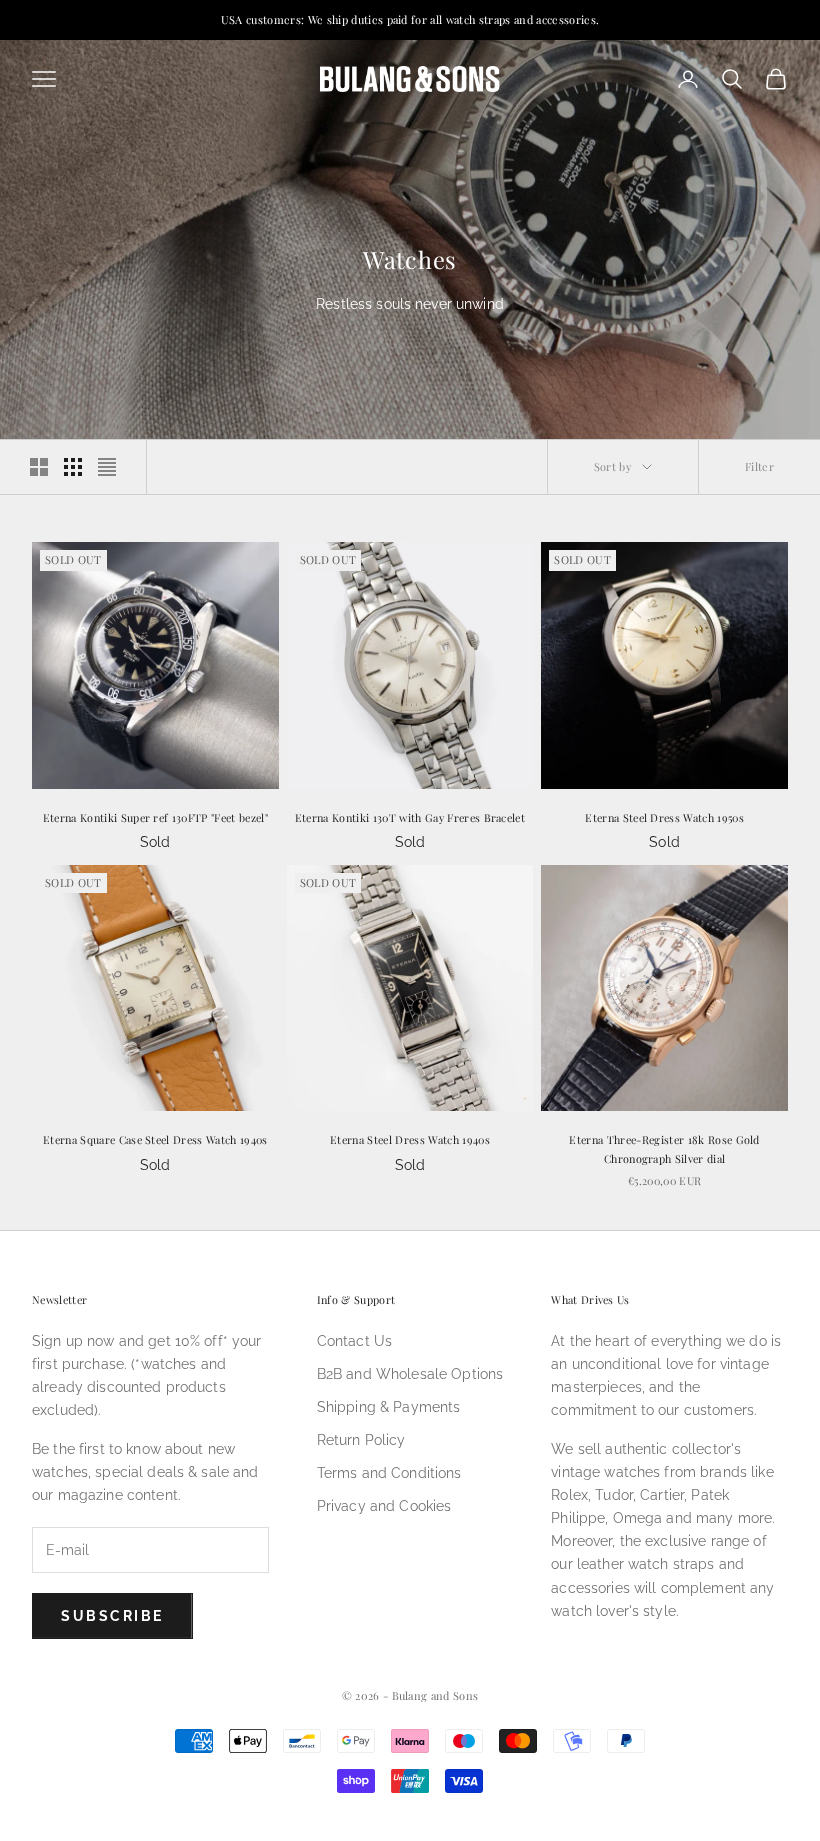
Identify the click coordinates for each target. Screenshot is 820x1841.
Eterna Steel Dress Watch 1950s (664, 817)
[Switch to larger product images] (39, 467)
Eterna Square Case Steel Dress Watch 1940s (155, 1139)
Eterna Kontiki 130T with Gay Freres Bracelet (410, 817)
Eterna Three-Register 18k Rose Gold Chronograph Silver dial (664, 1148)
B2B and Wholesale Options (410, 1374)
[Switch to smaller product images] (73, 467)
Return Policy (361, 1440)
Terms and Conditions (389, 1473)
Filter (759, 466)
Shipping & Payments (389, 1407)
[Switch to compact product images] (107, 467)
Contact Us (354, 1341)
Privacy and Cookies (384, 1506)
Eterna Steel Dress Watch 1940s (410, 1139)
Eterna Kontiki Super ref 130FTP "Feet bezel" (155, 817)
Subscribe (112, 1616)
